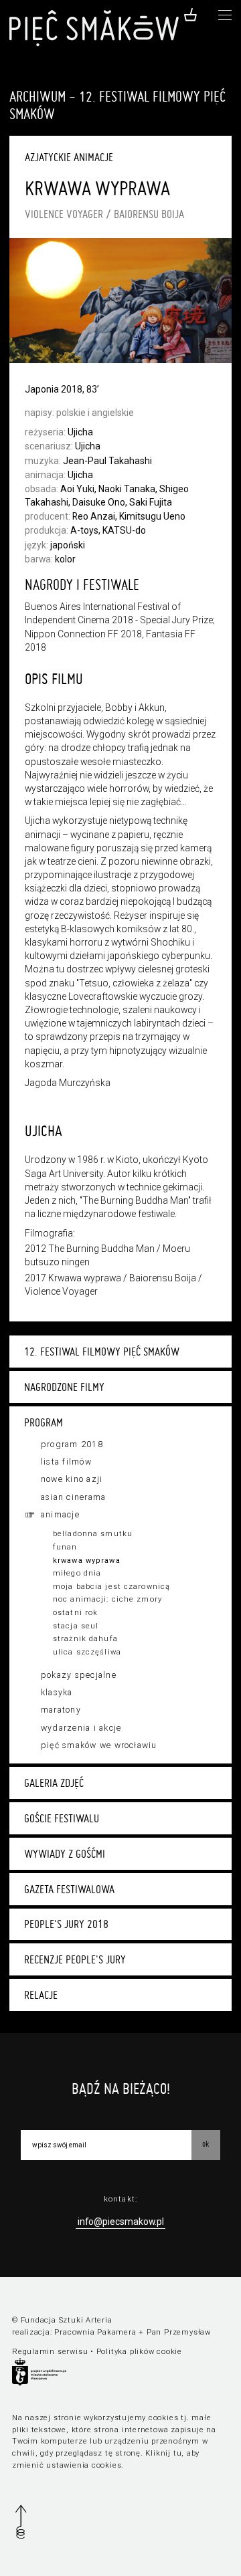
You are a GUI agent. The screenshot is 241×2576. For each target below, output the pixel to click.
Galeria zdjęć (54, 1783)
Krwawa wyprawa (87, 1561)
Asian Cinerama (73, 1497)
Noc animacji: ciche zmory (107, 1599)
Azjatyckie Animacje (69, 157)
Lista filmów (66, 1462)
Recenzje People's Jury (75, 1959)
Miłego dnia (77, 1573)
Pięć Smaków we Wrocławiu (99, 1745)
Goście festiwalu (62, 1818)
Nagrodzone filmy (64, 1387)
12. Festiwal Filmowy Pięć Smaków (102, 1352)
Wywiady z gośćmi (65, 1854)
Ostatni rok (75, 1613)
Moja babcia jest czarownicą (111, 1587)
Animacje (60, 1515)
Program (44, 1422)
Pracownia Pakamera (95, 2332)
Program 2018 (72, 1444)
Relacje (41, 1995)
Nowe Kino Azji (72, 1479)
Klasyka (57, 1693)
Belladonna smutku (93, 1534)
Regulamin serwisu (50, 2352)
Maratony (61, 1710)
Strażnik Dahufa (85, 1639)
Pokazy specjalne (79, 1675)
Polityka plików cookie (139, 2352)
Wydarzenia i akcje (81, 1728)
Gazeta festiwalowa (69, 1889)
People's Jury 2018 (66, 1924)
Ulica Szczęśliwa (87, 1652)
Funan (65, 1547)
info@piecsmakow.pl (121, 2222)
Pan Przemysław (179, 2332)
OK (206, 2144)
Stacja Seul (76, 1626)
